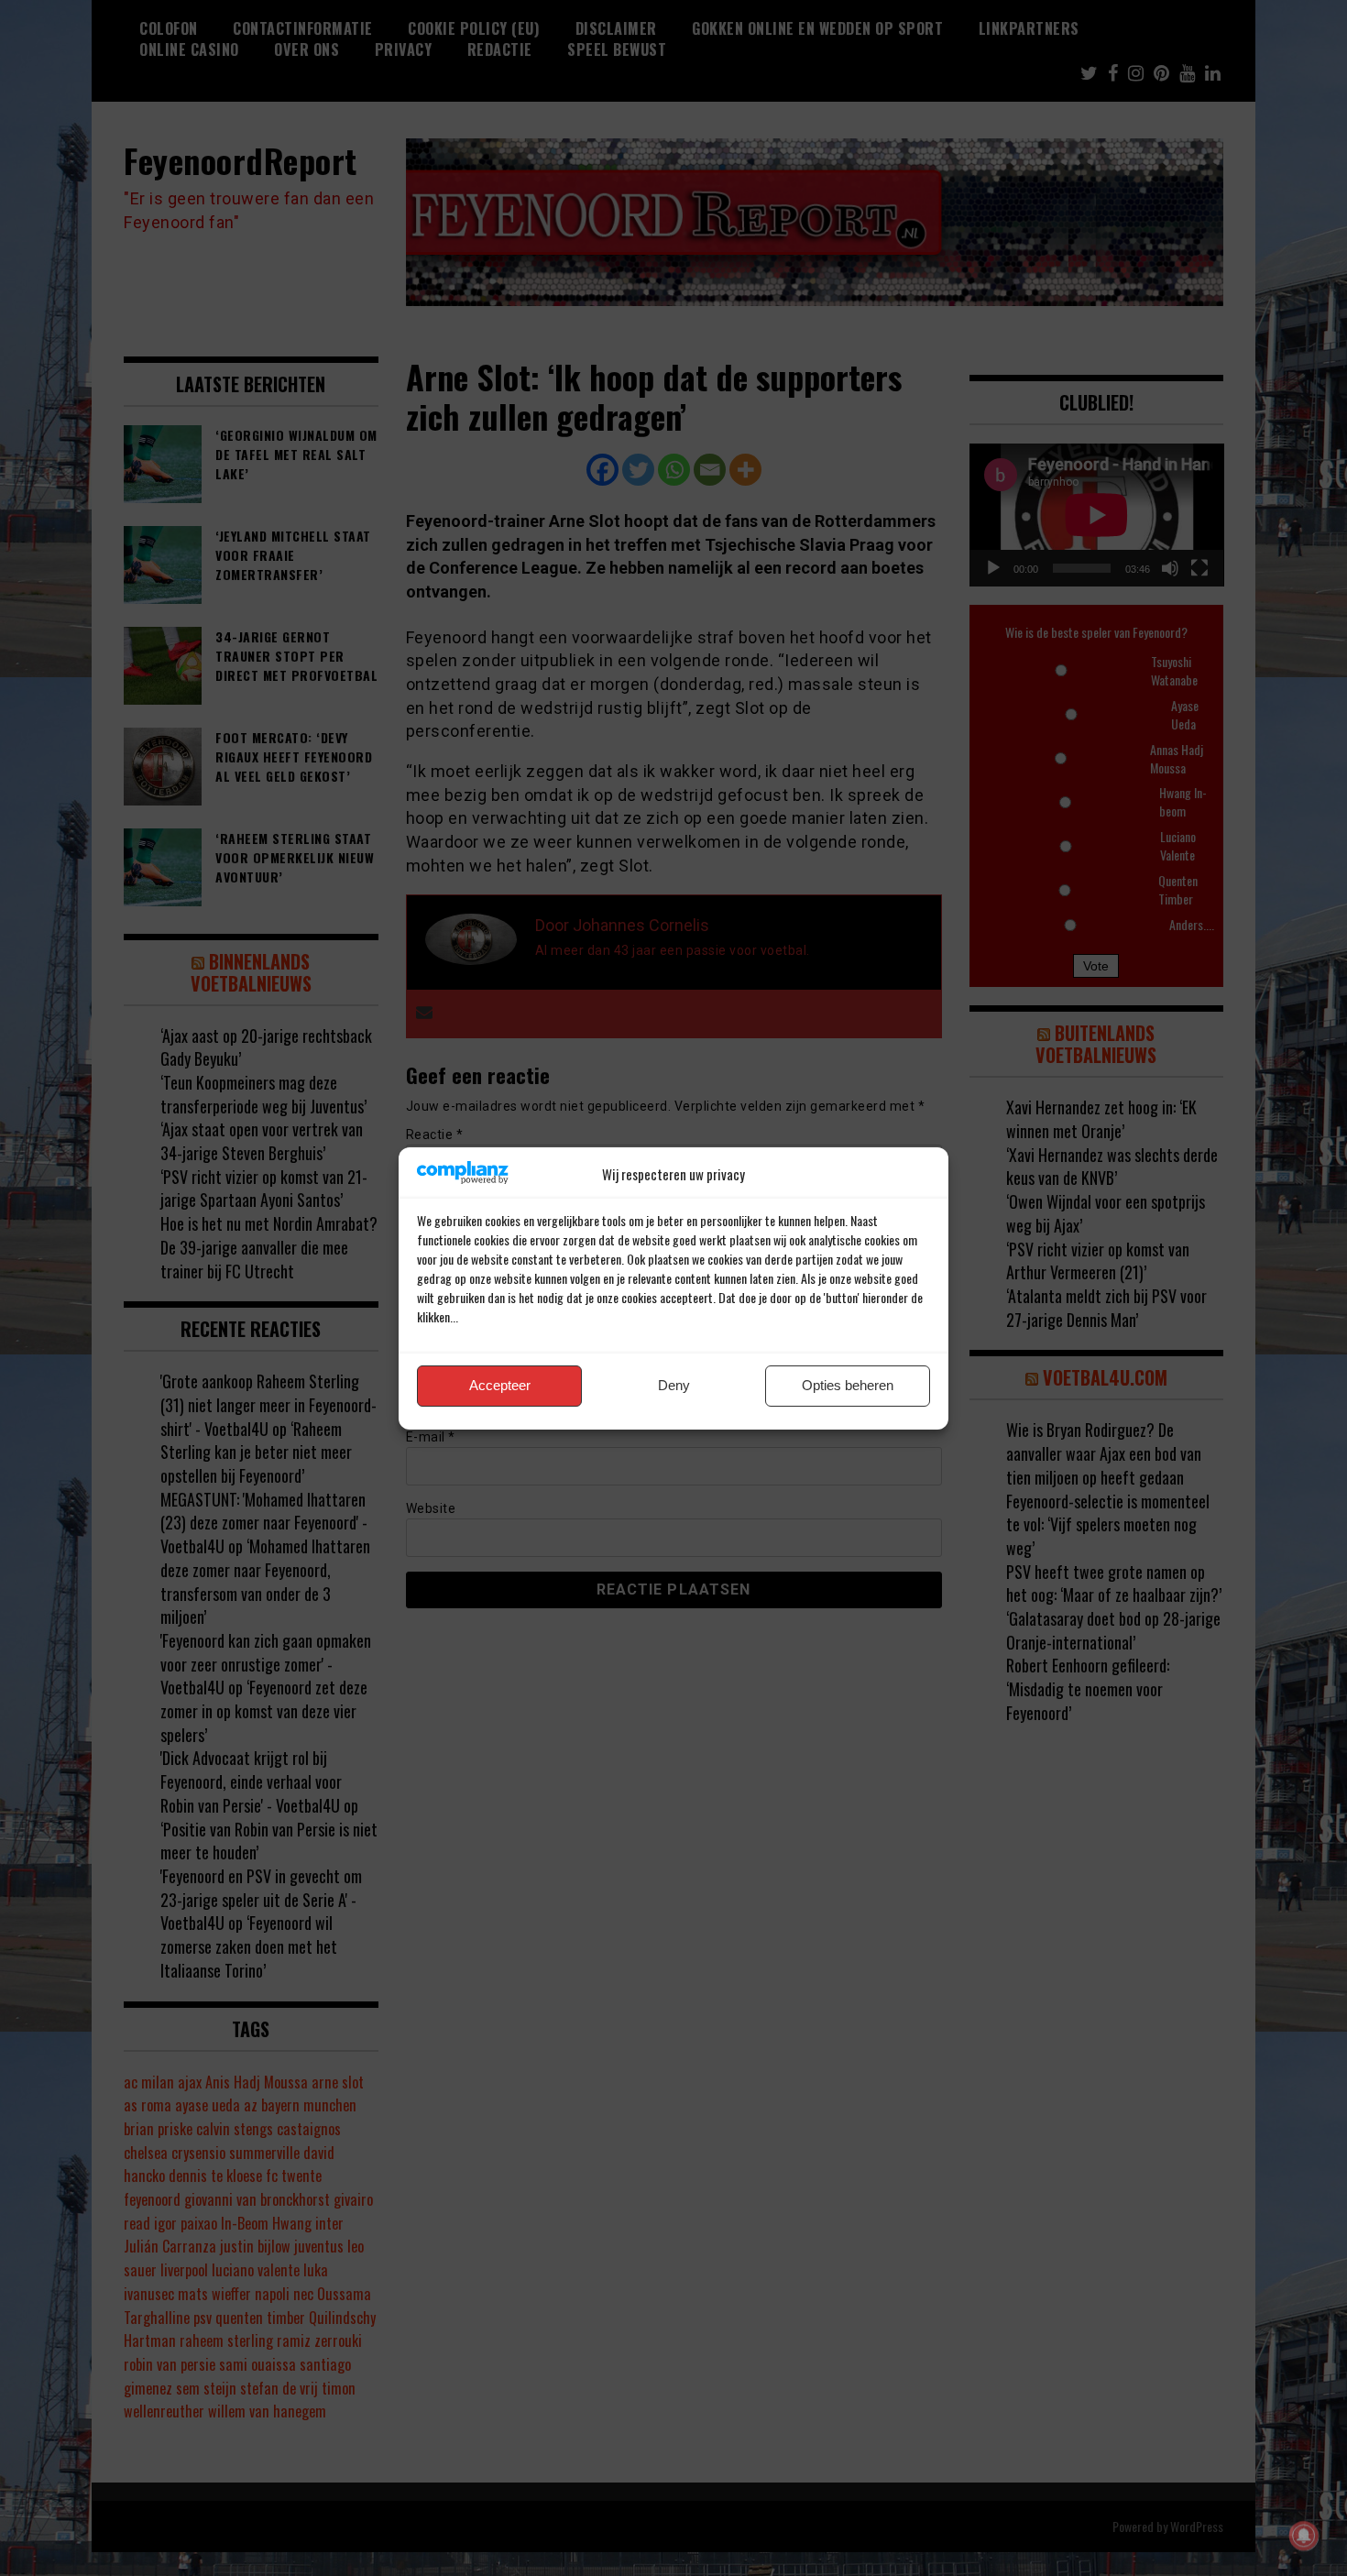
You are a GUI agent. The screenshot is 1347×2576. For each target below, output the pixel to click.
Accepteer (500, 1385)
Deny (674, 1385)
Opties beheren (848, 1385)
